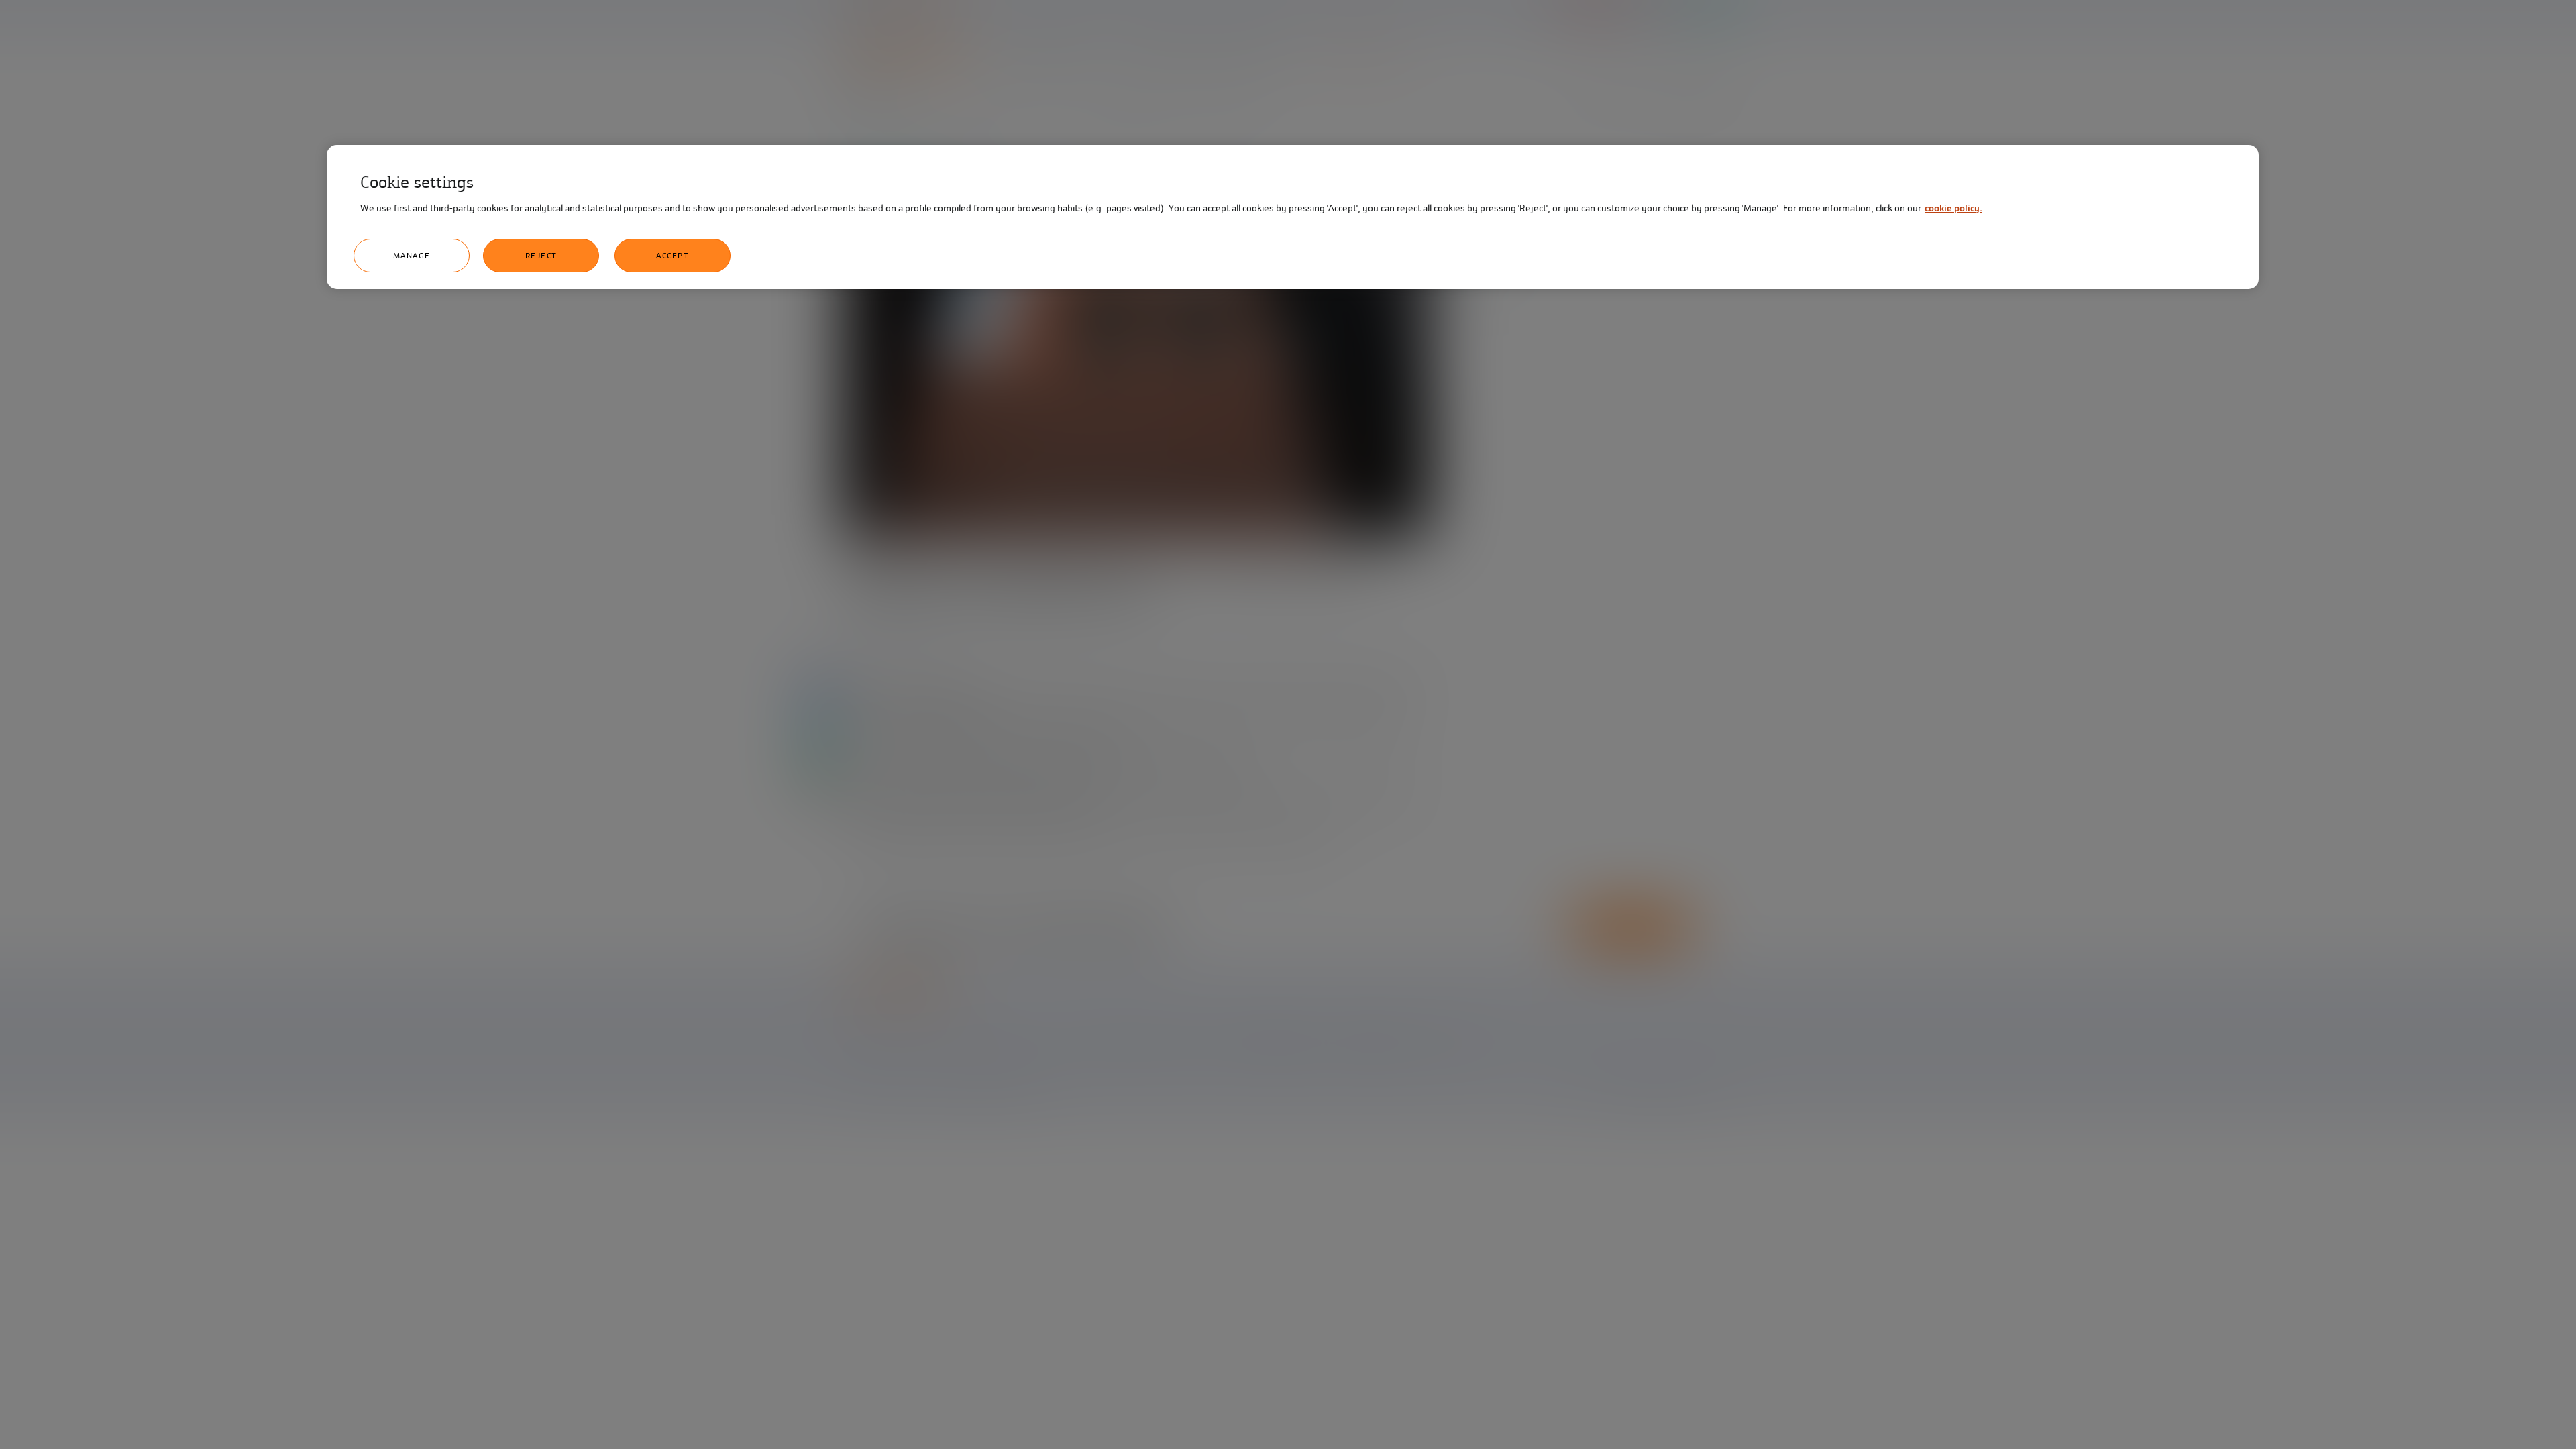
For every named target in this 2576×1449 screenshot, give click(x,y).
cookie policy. (1953, 208)
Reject (541, 256)
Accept (673, 256)
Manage (412, 256)
